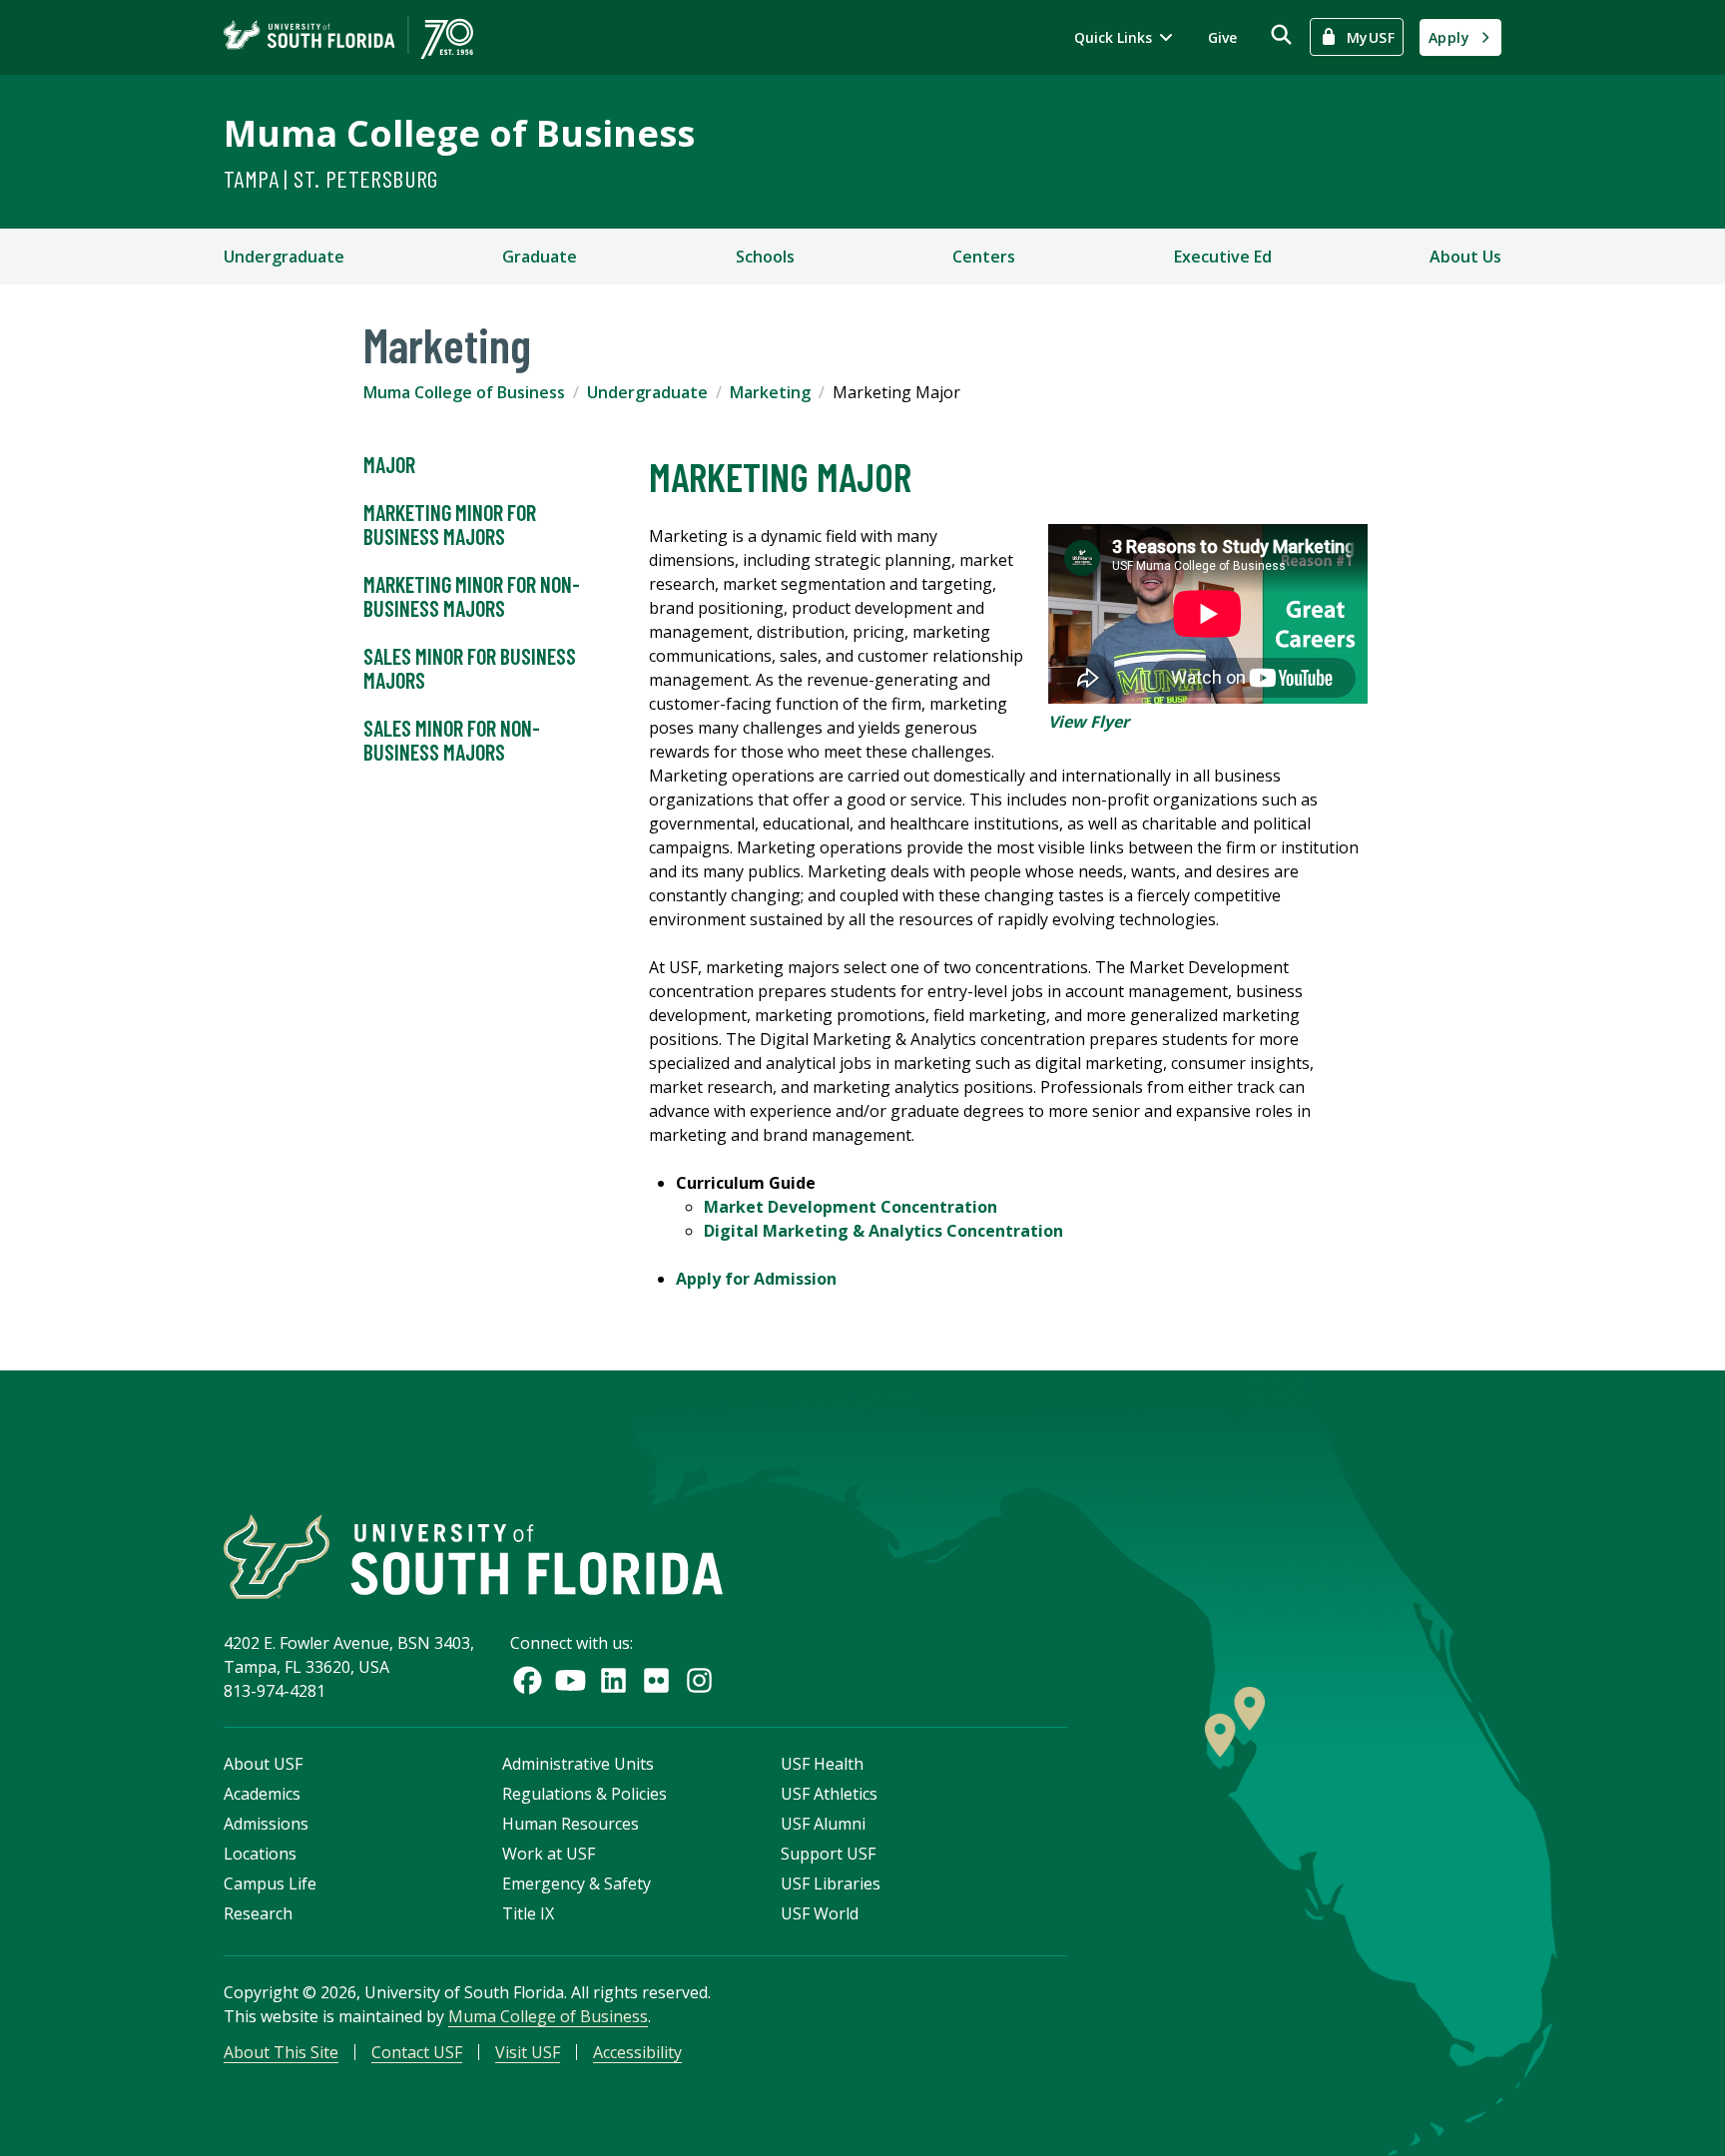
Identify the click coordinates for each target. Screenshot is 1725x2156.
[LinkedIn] (613, 1680)
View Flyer (1089, 722)
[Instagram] (699, 1680)
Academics (262, 1794)
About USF (263, 1764)
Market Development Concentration (851, 1207)
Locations (260, 1854)
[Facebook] (528, 1680)
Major (389, 464)
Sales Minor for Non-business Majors (452, 740)
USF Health (822, 1764)
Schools (765, 257)
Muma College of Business (459, 133)
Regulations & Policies (584, 1794)
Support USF (828, 1854)
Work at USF (549, 1854)
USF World (820, 1913)
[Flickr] (656, 1680)
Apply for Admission (756, 1279)
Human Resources (571, 1824)
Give (1222, 37)
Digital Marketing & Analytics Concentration (883, 1231)
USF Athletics (829, 1794)
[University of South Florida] (473, 1557)
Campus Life (270, 1884)
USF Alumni (823, 1824)
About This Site (281, 2052)
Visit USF (528, 2052)
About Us (1465, 257)
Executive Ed (1223, 257)
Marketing (770, 392)
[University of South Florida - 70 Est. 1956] (348, 37)
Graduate (540, 257)
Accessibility (637, 2052)
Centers (984, 257)
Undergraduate (284, 257)
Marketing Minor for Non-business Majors (472, 596)
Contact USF (417, 2052)
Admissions (266, 1824)
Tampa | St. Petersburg (331, 178)
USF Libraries (831, 1884)
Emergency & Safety (576, 1884)
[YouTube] (571, 1680)
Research (258, 1913)
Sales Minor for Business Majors (470, 668)
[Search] (1281, 34)
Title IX (528, 1913)
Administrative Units (578, 1764)
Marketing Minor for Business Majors (450, 524)
